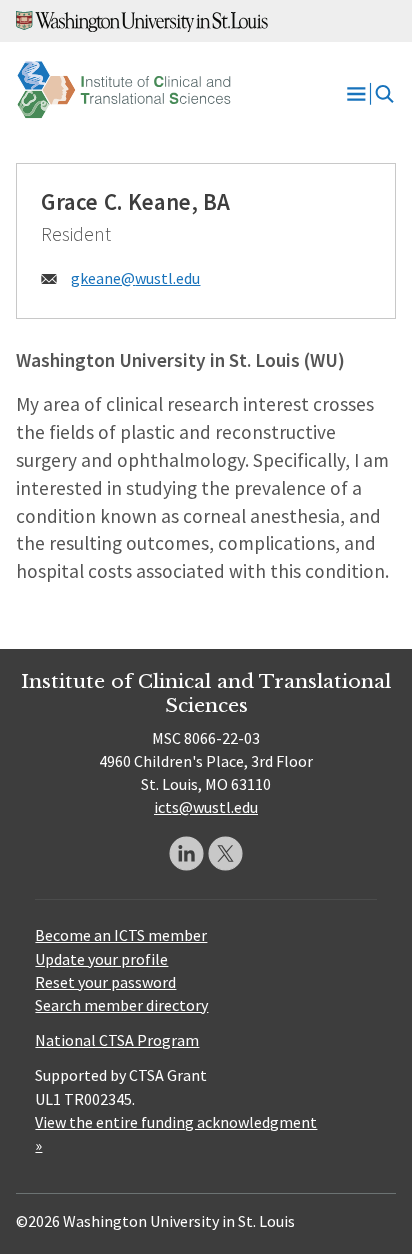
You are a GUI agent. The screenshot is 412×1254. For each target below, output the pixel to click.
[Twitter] (225, 853)
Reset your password (105, 982)
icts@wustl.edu (206, 807)
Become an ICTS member (121, 935)
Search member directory (121, 1005)
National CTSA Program (117, 1040)
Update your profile (101, 959)
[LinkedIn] (186, 853)
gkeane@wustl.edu (135, 278)
